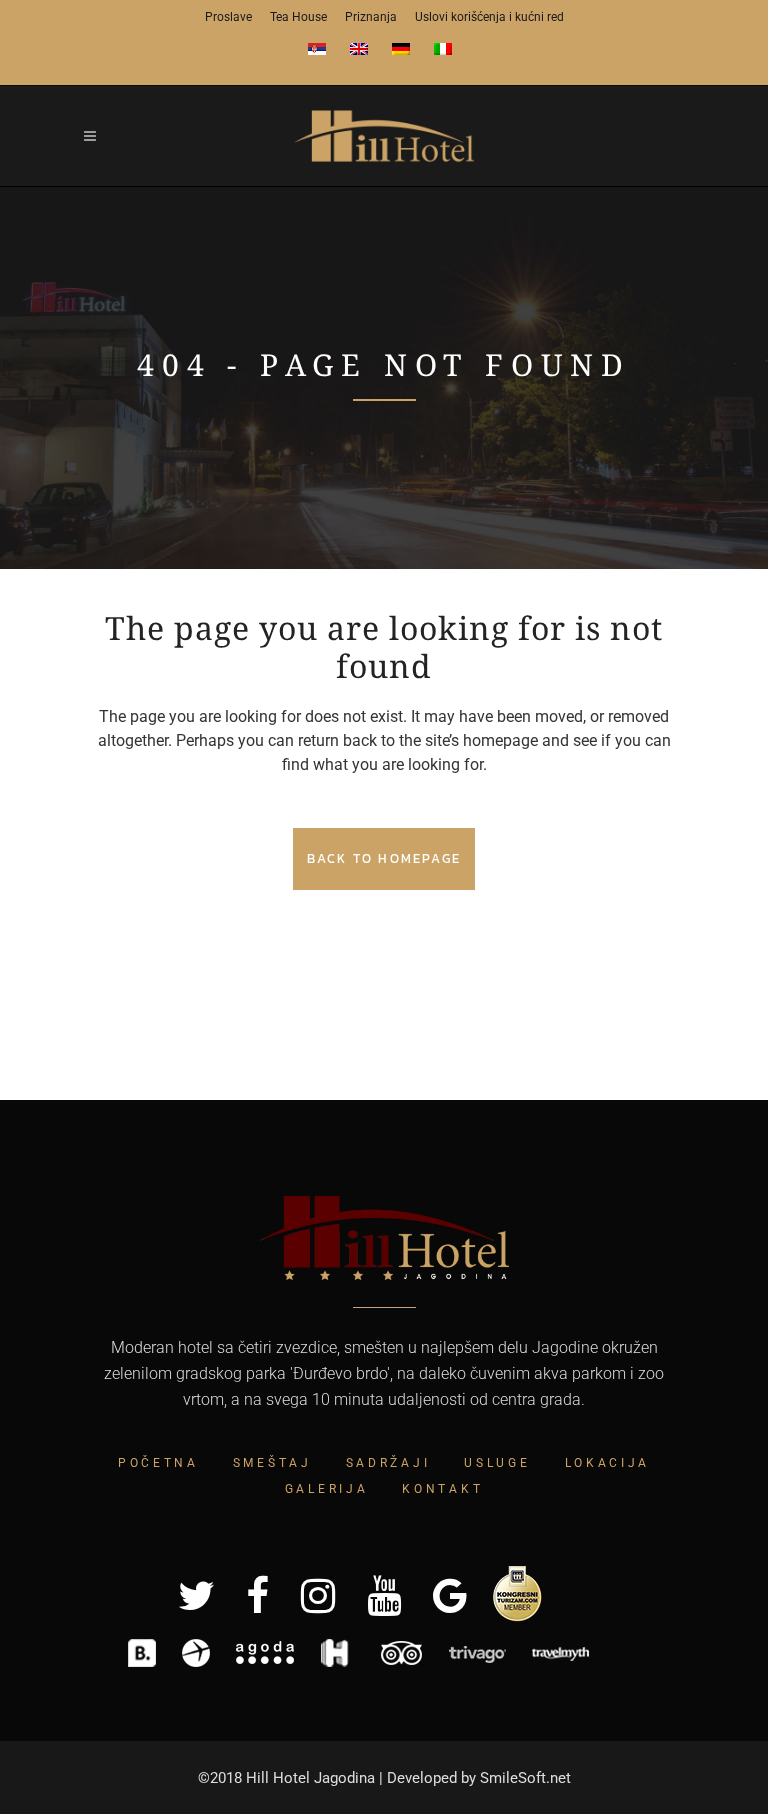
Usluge (497, 1463)
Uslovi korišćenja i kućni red (489, 17)
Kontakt (442, 1489)
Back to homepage (384, 858)
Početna (158, 1463)
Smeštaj (272, 1463)
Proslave (228, 17)
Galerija (327, 1489)
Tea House (298, 17)
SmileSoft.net (525, 1778)
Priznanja (371, 17)
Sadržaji (388, 1463)
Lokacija (608, 1463)
